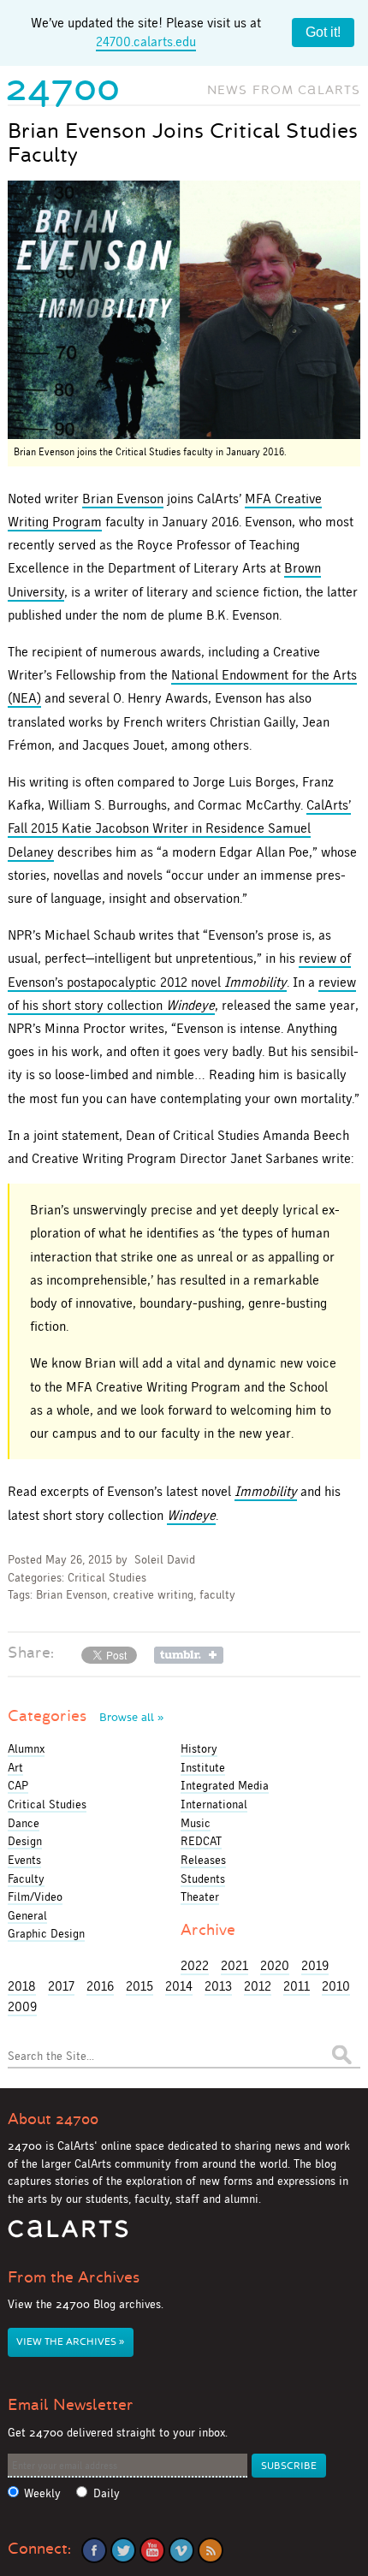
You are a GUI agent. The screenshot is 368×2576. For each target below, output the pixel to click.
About (53, 2119)
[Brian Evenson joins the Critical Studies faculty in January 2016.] (184, 310)
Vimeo (181, 2550)
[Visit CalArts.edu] (68, 2235)
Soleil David (165, 1560)
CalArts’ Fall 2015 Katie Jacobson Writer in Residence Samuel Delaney (179, 828)
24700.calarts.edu (146, 42)
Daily (107, 2493)
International (214, 1804)
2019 (315, 1965)
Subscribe (289, 2466)
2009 (22, 2006)
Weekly (42, 2493)
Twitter (123, 2550)
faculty (217, 1595)
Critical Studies (107, 1578)
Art (15, 1767)
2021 (234, 1965)
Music (196, 1823)
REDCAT (201, 1841)
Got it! (323, 32)
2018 (22, 1986)
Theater (200, 1896)
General (27, 1915)
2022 (195, 1965)
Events (24, 1860)
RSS (211, 2550)
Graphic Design (46, 1933)
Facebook (94, 2550)
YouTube (152, 2550)
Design (25, 1841)
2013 (218, 1986)
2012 (258, 1986)
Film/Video (35, 1896)
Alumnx (26, 1748)
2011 (297, 1986)
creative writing (153, 1595)
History (199, 1748)
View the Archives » (70, 2342)
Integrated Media (225, 1785)
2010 (336, 1986)
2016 (100, 1986)
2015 (139, 1986)
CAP (18, 1785)
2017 (61, 1986)
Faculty (26, 1879)
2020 (275, 1965)
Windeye (191, 1515)
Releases (203, 1860)
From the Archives (74, 2277)
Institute (203, 1767)
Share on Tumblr (189, 1655)
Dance (24, 1823)
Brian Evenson (123, 499)
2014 (179, 1986)
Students (203, 1879)
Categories (86, 1716)
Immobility (266, 1491)
